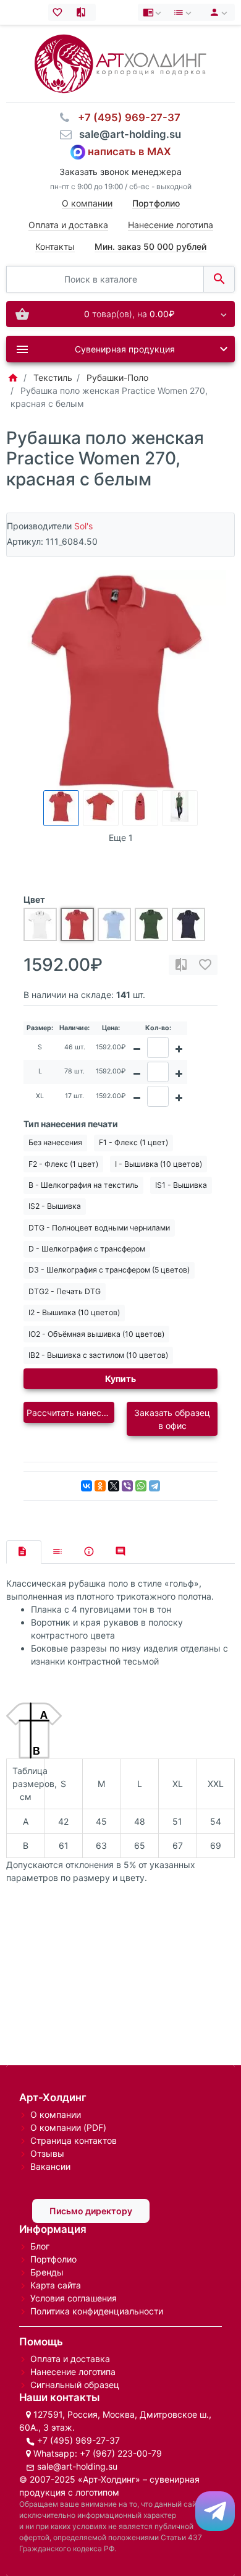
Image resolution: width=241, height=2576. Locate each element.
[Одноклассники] (100, 1486)
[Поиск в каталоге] (219, 279)
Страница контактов (74, 2140)
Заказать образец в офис (172, 1419)
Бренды (47, 2272)
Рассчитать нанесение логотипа (70, 1413)
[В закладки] (205, 965)
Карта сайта (56, 2285)
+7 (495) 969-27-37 (78, 2440)
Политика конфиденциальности (97, 2311)
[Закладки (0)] (60, 12)
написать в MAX (129, 151)
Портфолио (53, 2259)
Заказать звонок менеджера (120, 172)
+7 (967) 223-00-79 (121, 2453)
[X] (114, 1486)
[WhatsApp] (141, 1486)
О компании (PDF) (68, 2127)
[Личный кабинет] (217, 12)
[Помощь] (153, 12)
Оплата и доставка (68, 225)
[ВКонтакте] (87, 1486)
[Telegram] (154, 1486)
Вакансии (50, 2166)
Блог (40, 2246)
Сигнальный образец (75, 2385)
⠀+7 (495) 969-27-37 (125, 117)
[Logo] (120, 63)
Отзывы (47, 2153)
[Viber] (127, 1486)
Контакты (55, 246)
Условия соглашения (74, 2298)
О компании (87, 203)
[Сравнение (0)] (84, 12)
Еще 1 (121, 838)
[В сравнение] (181, 965)
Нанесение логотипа (171, 225)
